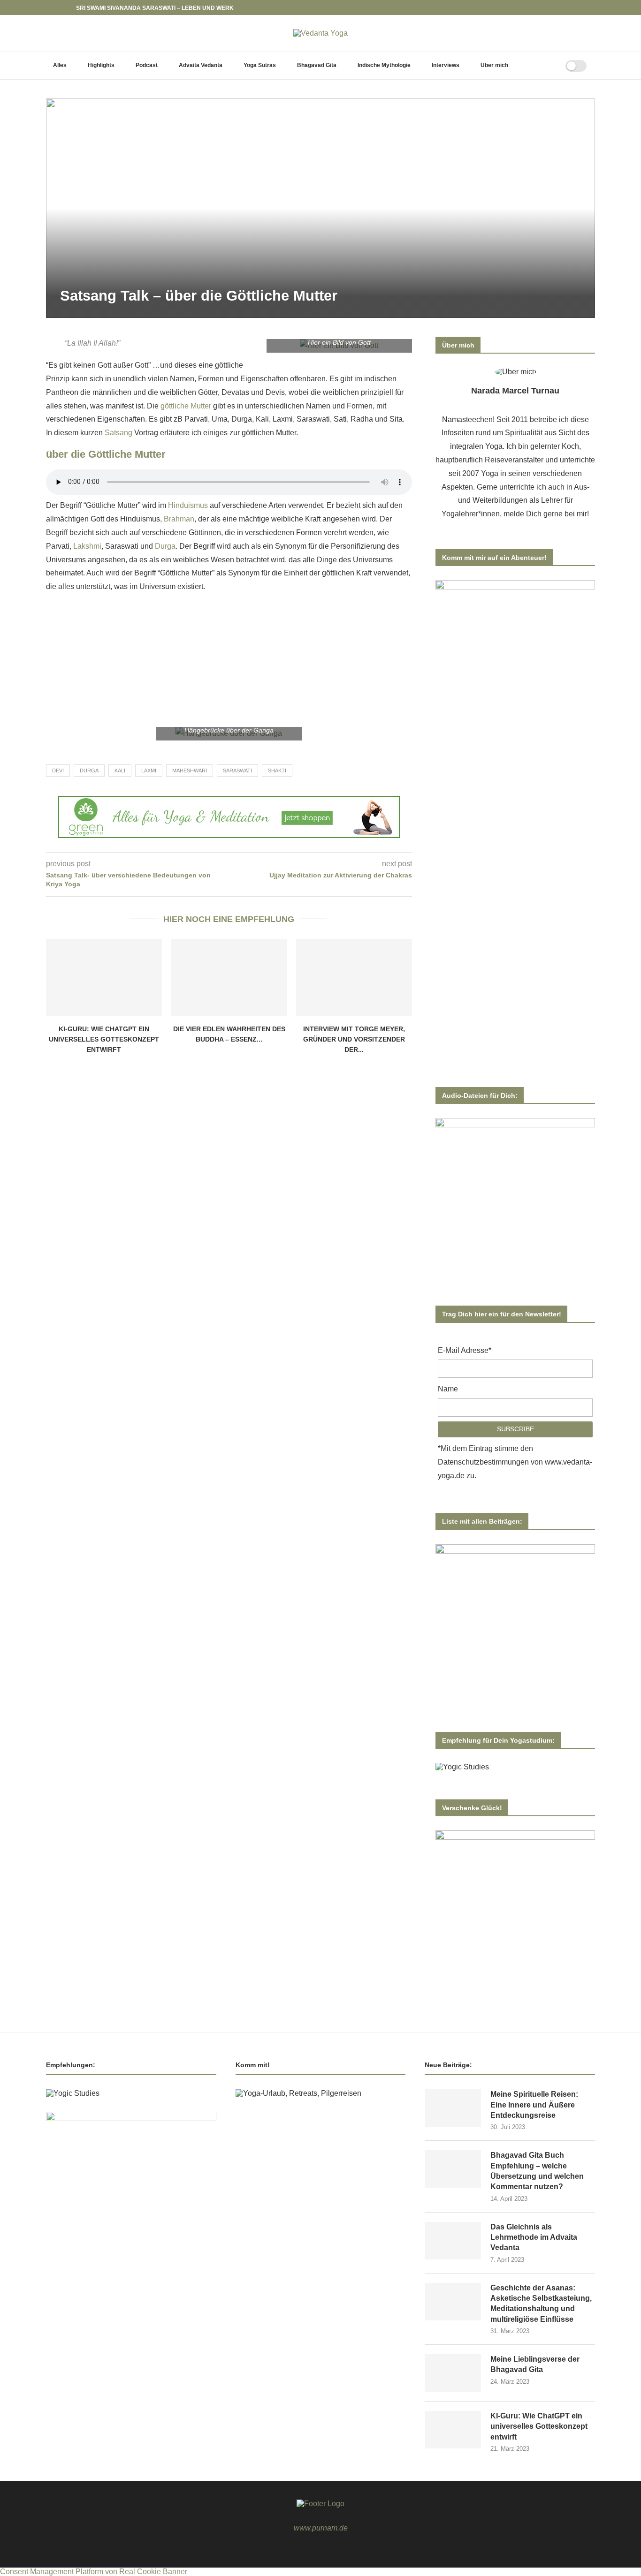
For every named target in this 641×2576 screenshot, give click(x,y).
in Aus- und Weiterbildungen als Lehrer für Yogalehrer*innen (515, 501)
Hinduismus (188, 505)
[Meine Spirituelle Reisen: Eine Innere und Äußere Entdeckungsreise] (453, 2108)
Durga (164, 546)
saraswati (237, 771)
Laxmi (149, 771)
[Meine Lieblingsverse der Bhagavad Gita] (453, 2373)
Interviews (446, 65)
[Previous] (55, 8)
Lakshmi (86, 546)
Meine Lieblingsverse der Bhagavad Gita (535, 2364)
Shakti (277, 771)
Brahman (179, 519)
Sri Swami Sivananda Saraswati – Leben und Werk (155, 8)
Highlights (101, 65)
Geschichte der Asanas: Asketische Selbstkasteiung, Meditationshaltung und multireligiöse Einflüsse (541, 2304)
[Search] (547, 66)
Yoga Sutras (260, 65)
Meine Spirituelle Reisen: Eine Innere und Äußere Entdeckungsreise (534, 2105)
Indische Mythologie (384, 65)
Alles (60, 65)
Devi (58, 771)
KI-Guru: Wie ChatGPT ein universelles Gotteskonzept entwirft (104, 1039)
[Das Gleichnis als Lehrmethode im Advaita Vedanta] (453, 2241)
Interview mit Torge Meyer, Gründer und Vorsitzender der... (354, 1039)
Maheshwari (190, 771)
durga (89, 771)
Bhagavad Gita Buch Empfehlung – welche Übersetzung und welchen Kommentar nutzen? (537, 2171)
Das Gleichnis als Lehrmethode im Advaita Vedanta (534, 2237)
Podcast (147, 65)
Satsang (118, 433)
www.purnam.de (321, 2528)
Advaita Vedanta (201, 65)
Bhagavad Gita (317, 65)
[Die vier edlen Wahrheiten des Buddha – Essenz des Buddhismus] (229, 977)
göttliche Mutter (186, 406)
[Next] (67, 8)
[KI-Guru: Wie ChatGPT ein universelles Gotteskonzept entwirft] (104, 977)
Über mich (494, 65)
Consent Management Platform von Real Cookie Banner (94, 2572)
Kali (120, 771)
